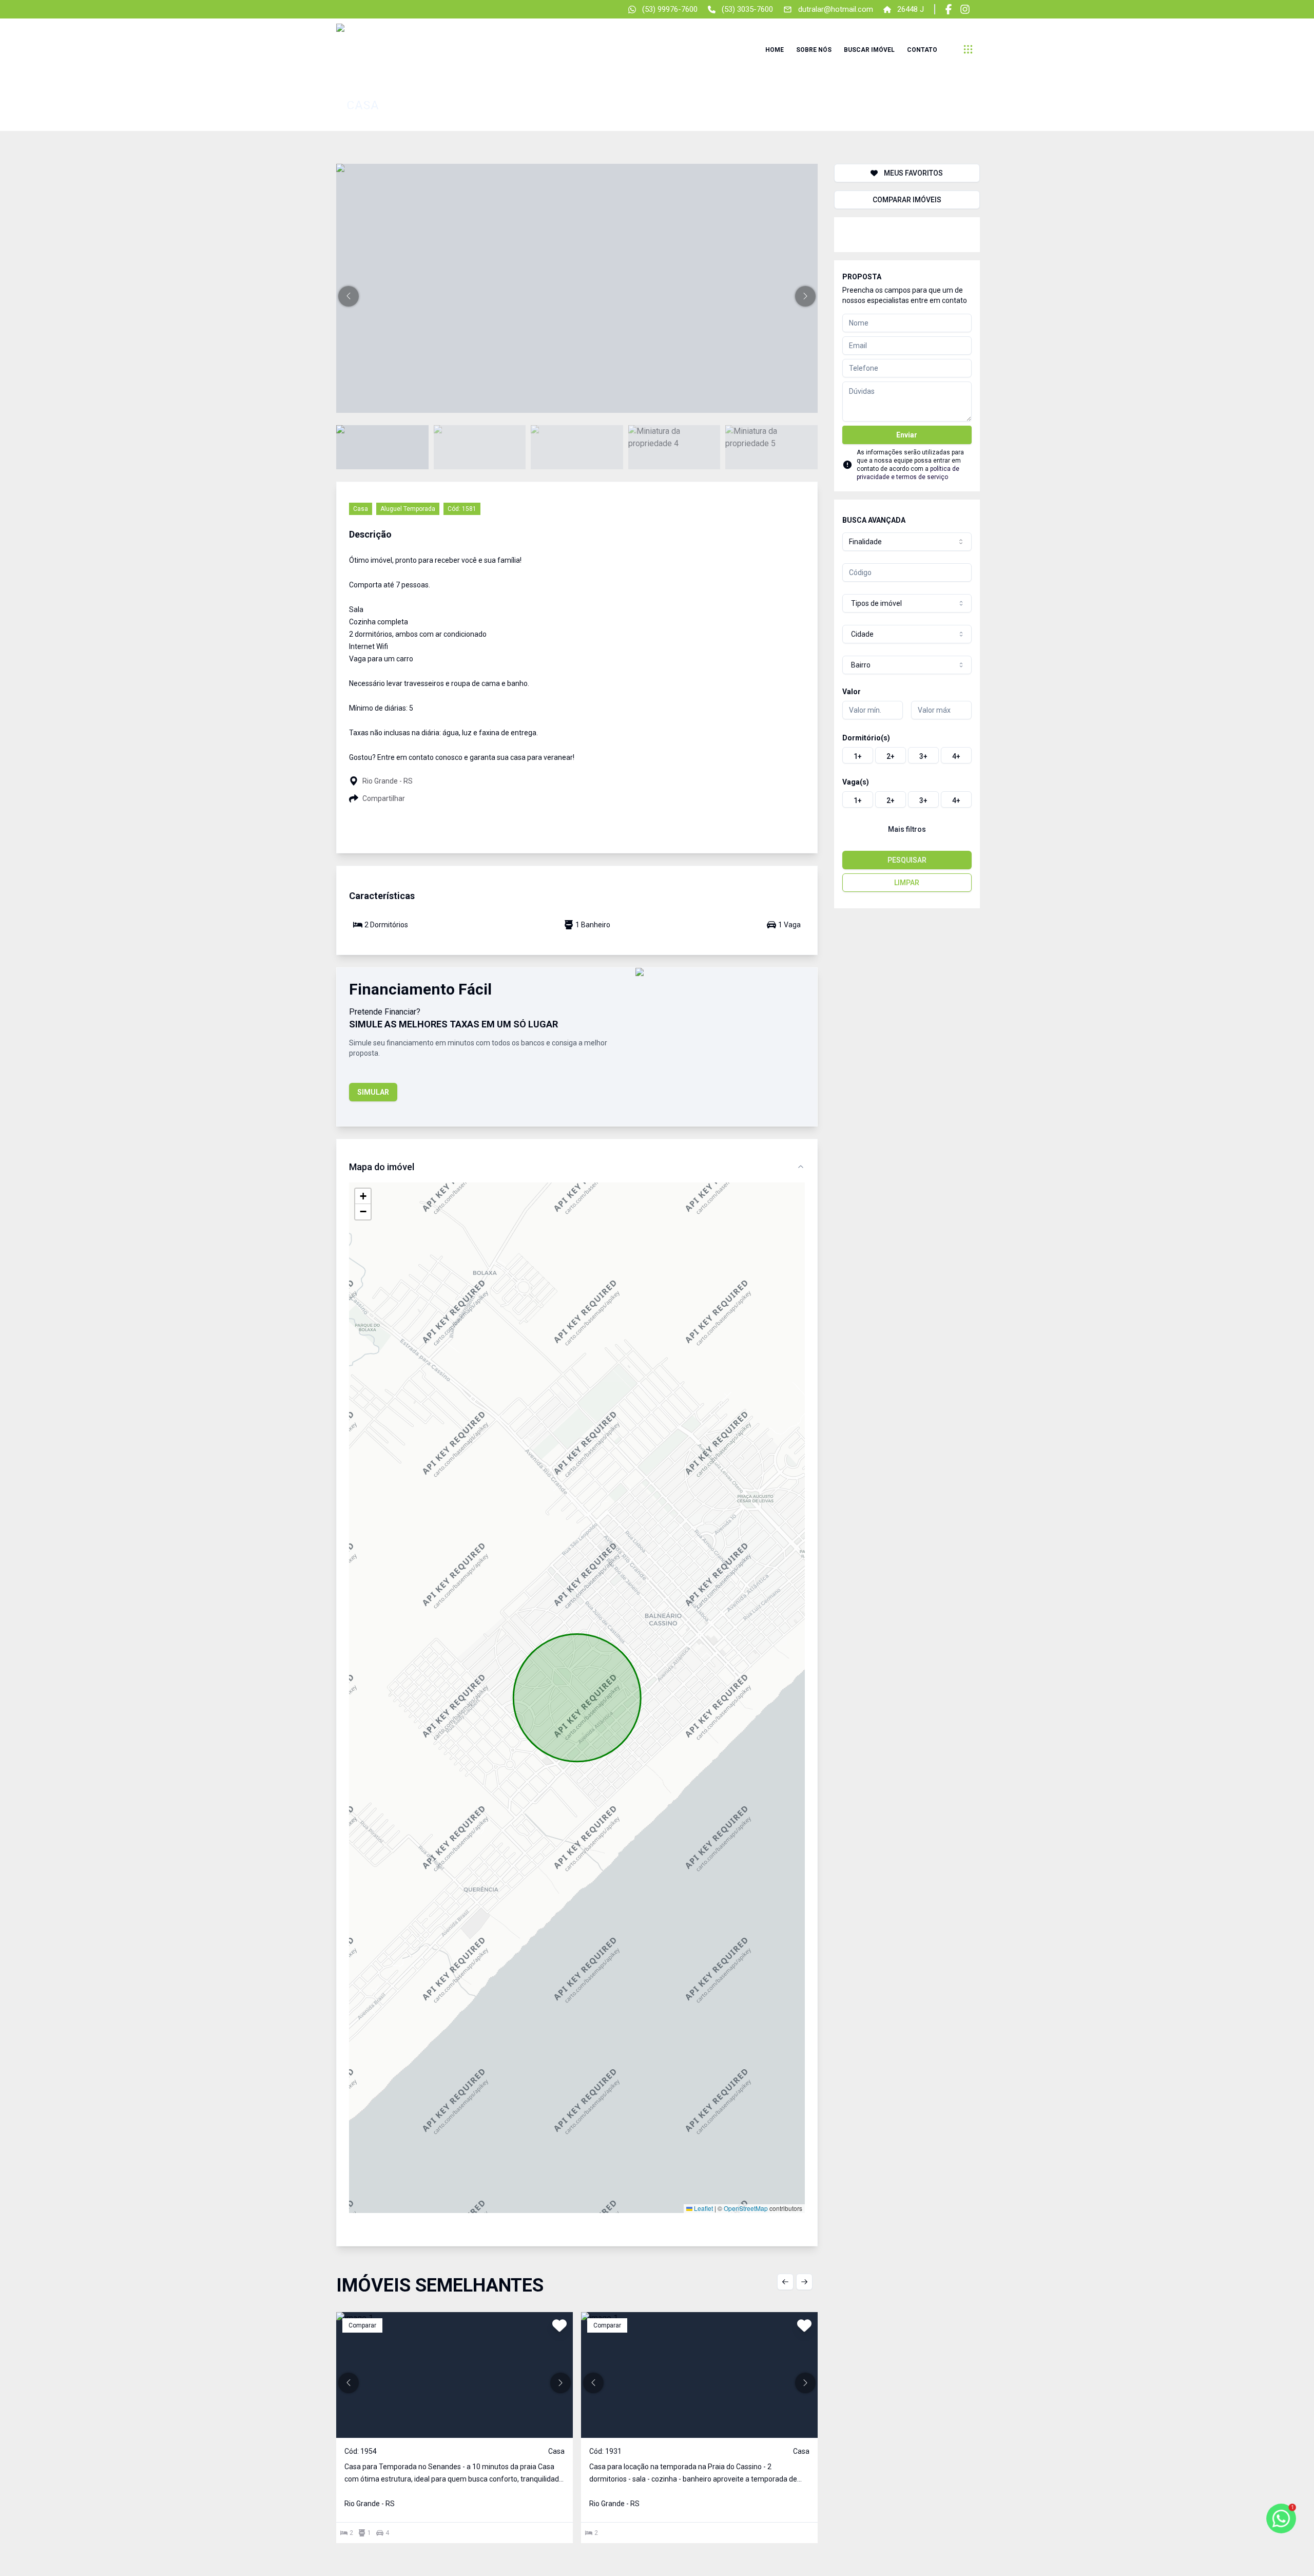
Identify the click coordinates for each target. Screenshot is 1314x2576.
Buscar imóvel (869, 50)
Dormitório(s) (866, 738)
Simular (373, 1092)
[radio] (858, 755)
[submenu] (968, 49)
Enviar (907, 435)
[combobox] (907, 542)
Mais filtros (907, 829)
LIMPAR (907, 883)
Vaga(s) (856, 782)
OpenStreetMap (746, 2208)
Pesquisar (907, 860)
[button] (349, 296)
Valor (852, 692)
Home (775, 50)
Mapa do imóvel (382, 1167)
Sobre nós (814, 50)
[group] (907, 755)
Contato (922, 50)
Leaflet (703, 2208)
